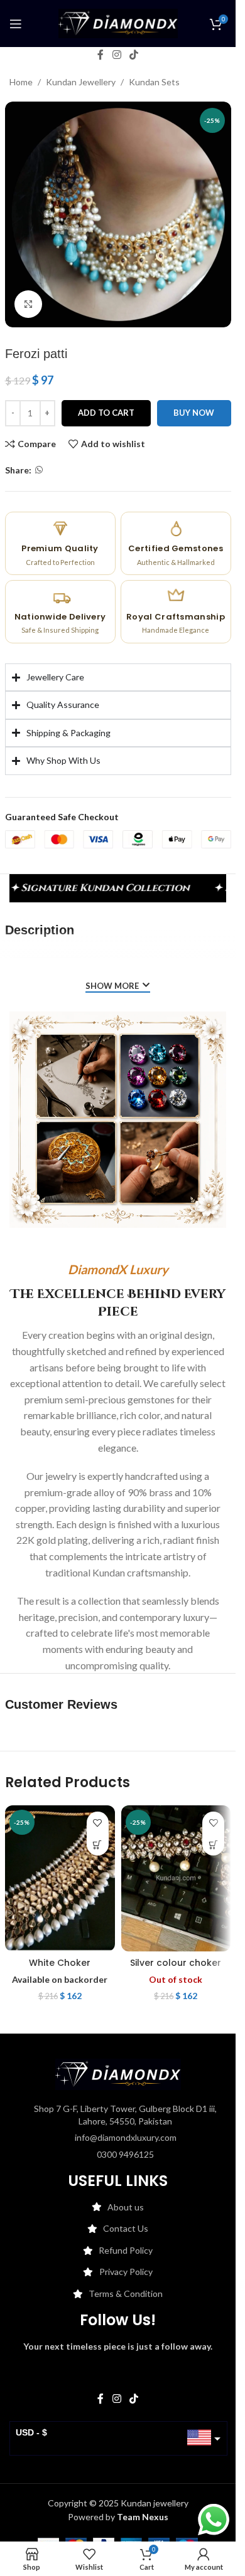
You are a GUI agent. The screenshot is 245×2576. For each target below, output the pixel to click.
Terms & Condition (126, 2294)
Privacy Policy (126, 2272)
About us (126, 2207)
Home (21, 82)
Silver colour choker (176, 1963)
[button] (98, 1845)
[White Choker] (60, 1878)
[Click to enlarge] (29, 304)
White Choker (60, 1963)
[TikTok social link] (134, 55)
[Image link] (118, 2073)
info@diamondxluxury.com (126, 2137)
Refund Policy (126, 2250)
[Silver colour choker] (176, 1878)
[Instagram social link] (117, 55)
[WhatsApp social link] (39, 470)
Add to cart (106, 413)
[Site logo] (118, 22)
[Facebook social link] (101, 55)
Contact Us (126, 2228)
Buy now (194, 413)
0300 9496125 (125, 2154)
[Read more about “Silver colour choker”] (213, 1845)
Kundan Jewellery (81, 82)
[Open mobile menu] (16, 24)
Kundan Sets (154, 82)
